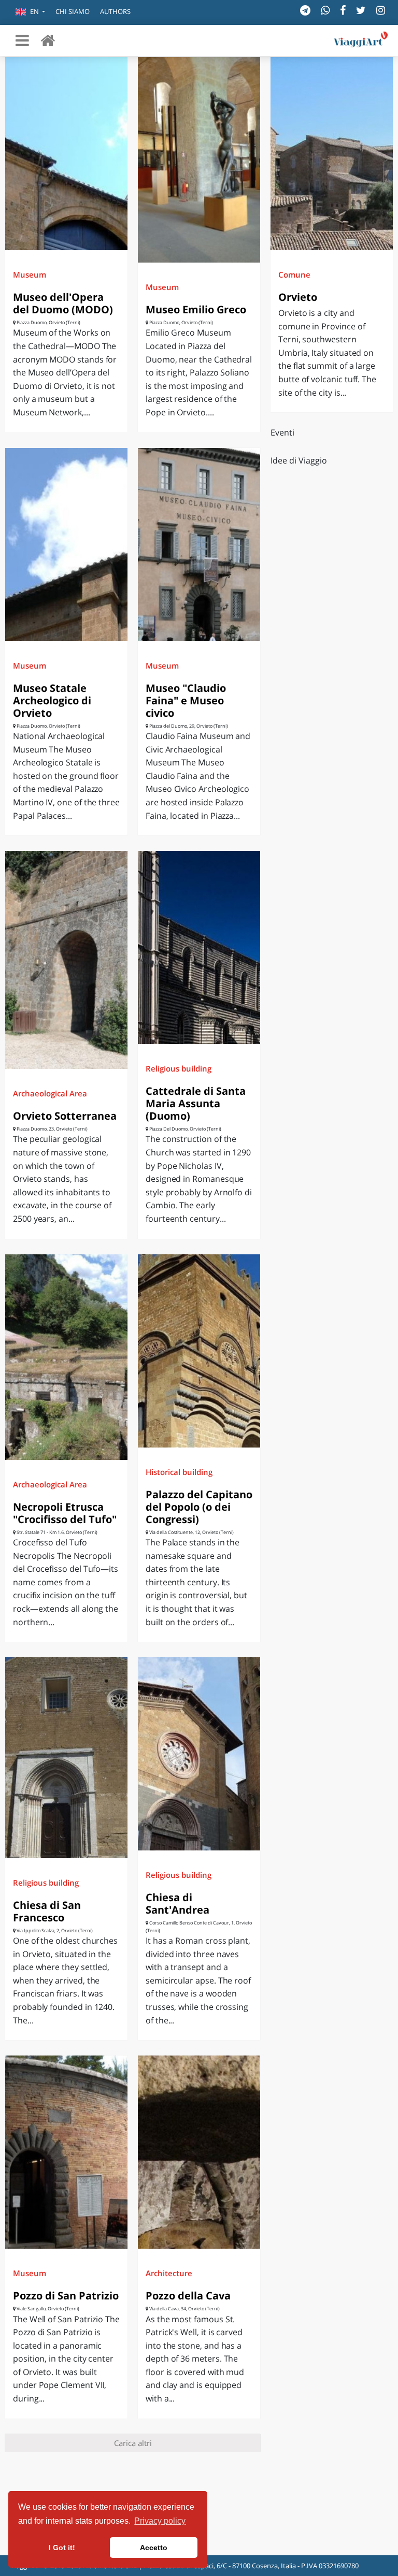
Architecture (169, 2273)
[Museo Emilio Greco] (199, 160)
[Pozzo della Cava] (199, 2152)
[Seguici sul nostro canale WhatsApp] (325, 10)
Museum (30, 274)
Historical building (179, 1472)
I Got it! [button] (62, 2548)
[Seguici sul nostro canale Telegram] (305, 10)
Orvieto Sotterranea (65, 1116)
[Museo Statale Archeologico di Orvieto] (66, 545)
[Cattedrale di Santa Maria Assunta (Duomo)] (199, 947)
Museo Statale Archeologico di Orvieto (52, 700)
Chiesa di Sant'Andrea (177, 1904)
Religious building (179, 1068)
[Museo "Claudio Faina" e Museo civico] (199, 545)
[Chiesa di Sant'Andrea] (199, 1754)
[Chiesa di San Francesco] (66, 1757)
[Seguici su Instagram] (381, 10)
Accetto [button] (154, 2548)
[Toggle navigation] (22, 40)
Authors (115, 11)
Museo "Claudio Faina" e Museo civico (186, 700)
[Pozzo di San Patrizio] (66, 2152)
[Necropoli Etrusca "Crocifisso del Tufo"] (66, 1357)
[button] (30, 12)
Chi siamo (73, 11)
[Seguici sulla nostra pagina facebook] (343, 10)
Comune (294, 274)
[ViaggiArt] (48, 40)
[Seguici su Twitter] (361, 10)
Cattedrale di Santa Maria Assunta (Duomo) (196, 1103)
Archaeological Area (50, 1093)
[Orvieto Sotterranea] (66, 960)
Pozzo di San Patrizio (66, 2296)
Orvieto (298, 297)
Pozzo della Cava (188, 2296)
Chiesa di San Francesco (47, 1911)
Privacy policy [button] (160, 2521)
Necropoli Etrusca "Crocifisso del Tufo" (65, 1513)
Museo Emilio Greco (196, 309)
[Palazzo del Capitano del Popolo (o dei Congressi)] (199, 1351)
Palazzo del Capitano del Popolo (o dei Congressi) (199, 1507)
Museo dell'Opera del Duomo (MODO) (63, 303)
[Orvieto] (332, 154)
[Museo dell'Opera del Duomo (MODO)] (66, 154)
